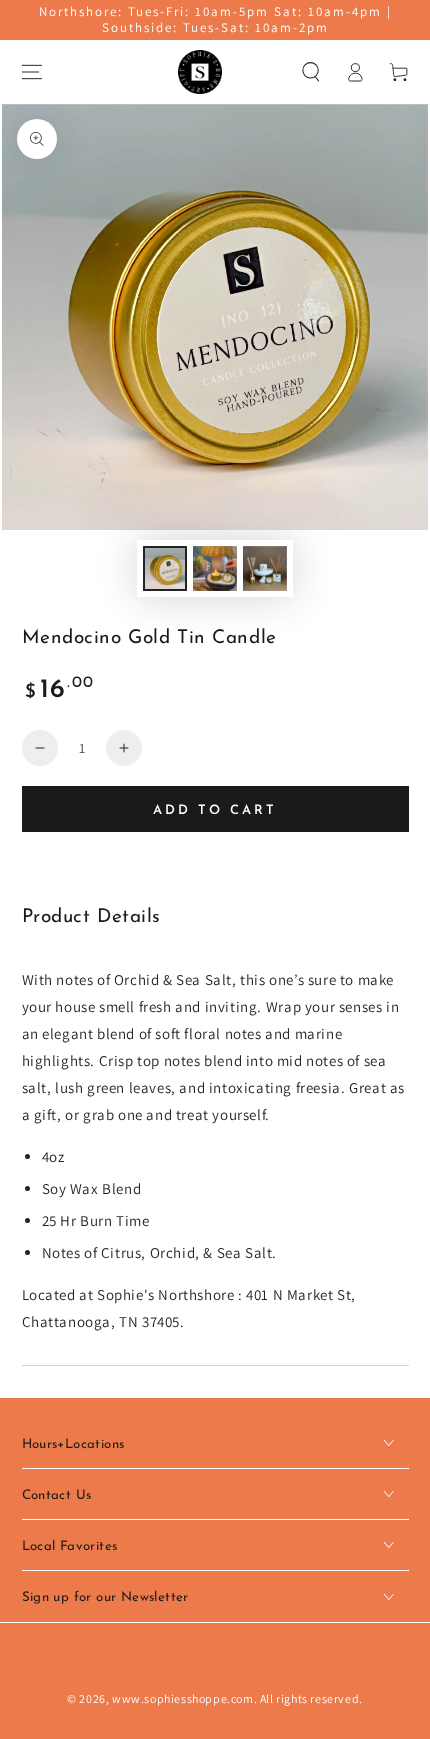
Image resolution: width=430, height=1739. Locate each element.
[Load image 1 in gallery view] (165, 568)
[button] (311, 72)
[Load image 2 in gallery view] (215, 568)
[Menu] (32, 72)
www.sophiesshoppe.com (183, 1698)
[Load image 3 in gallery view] (265, 568)
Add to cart (215, 810)
